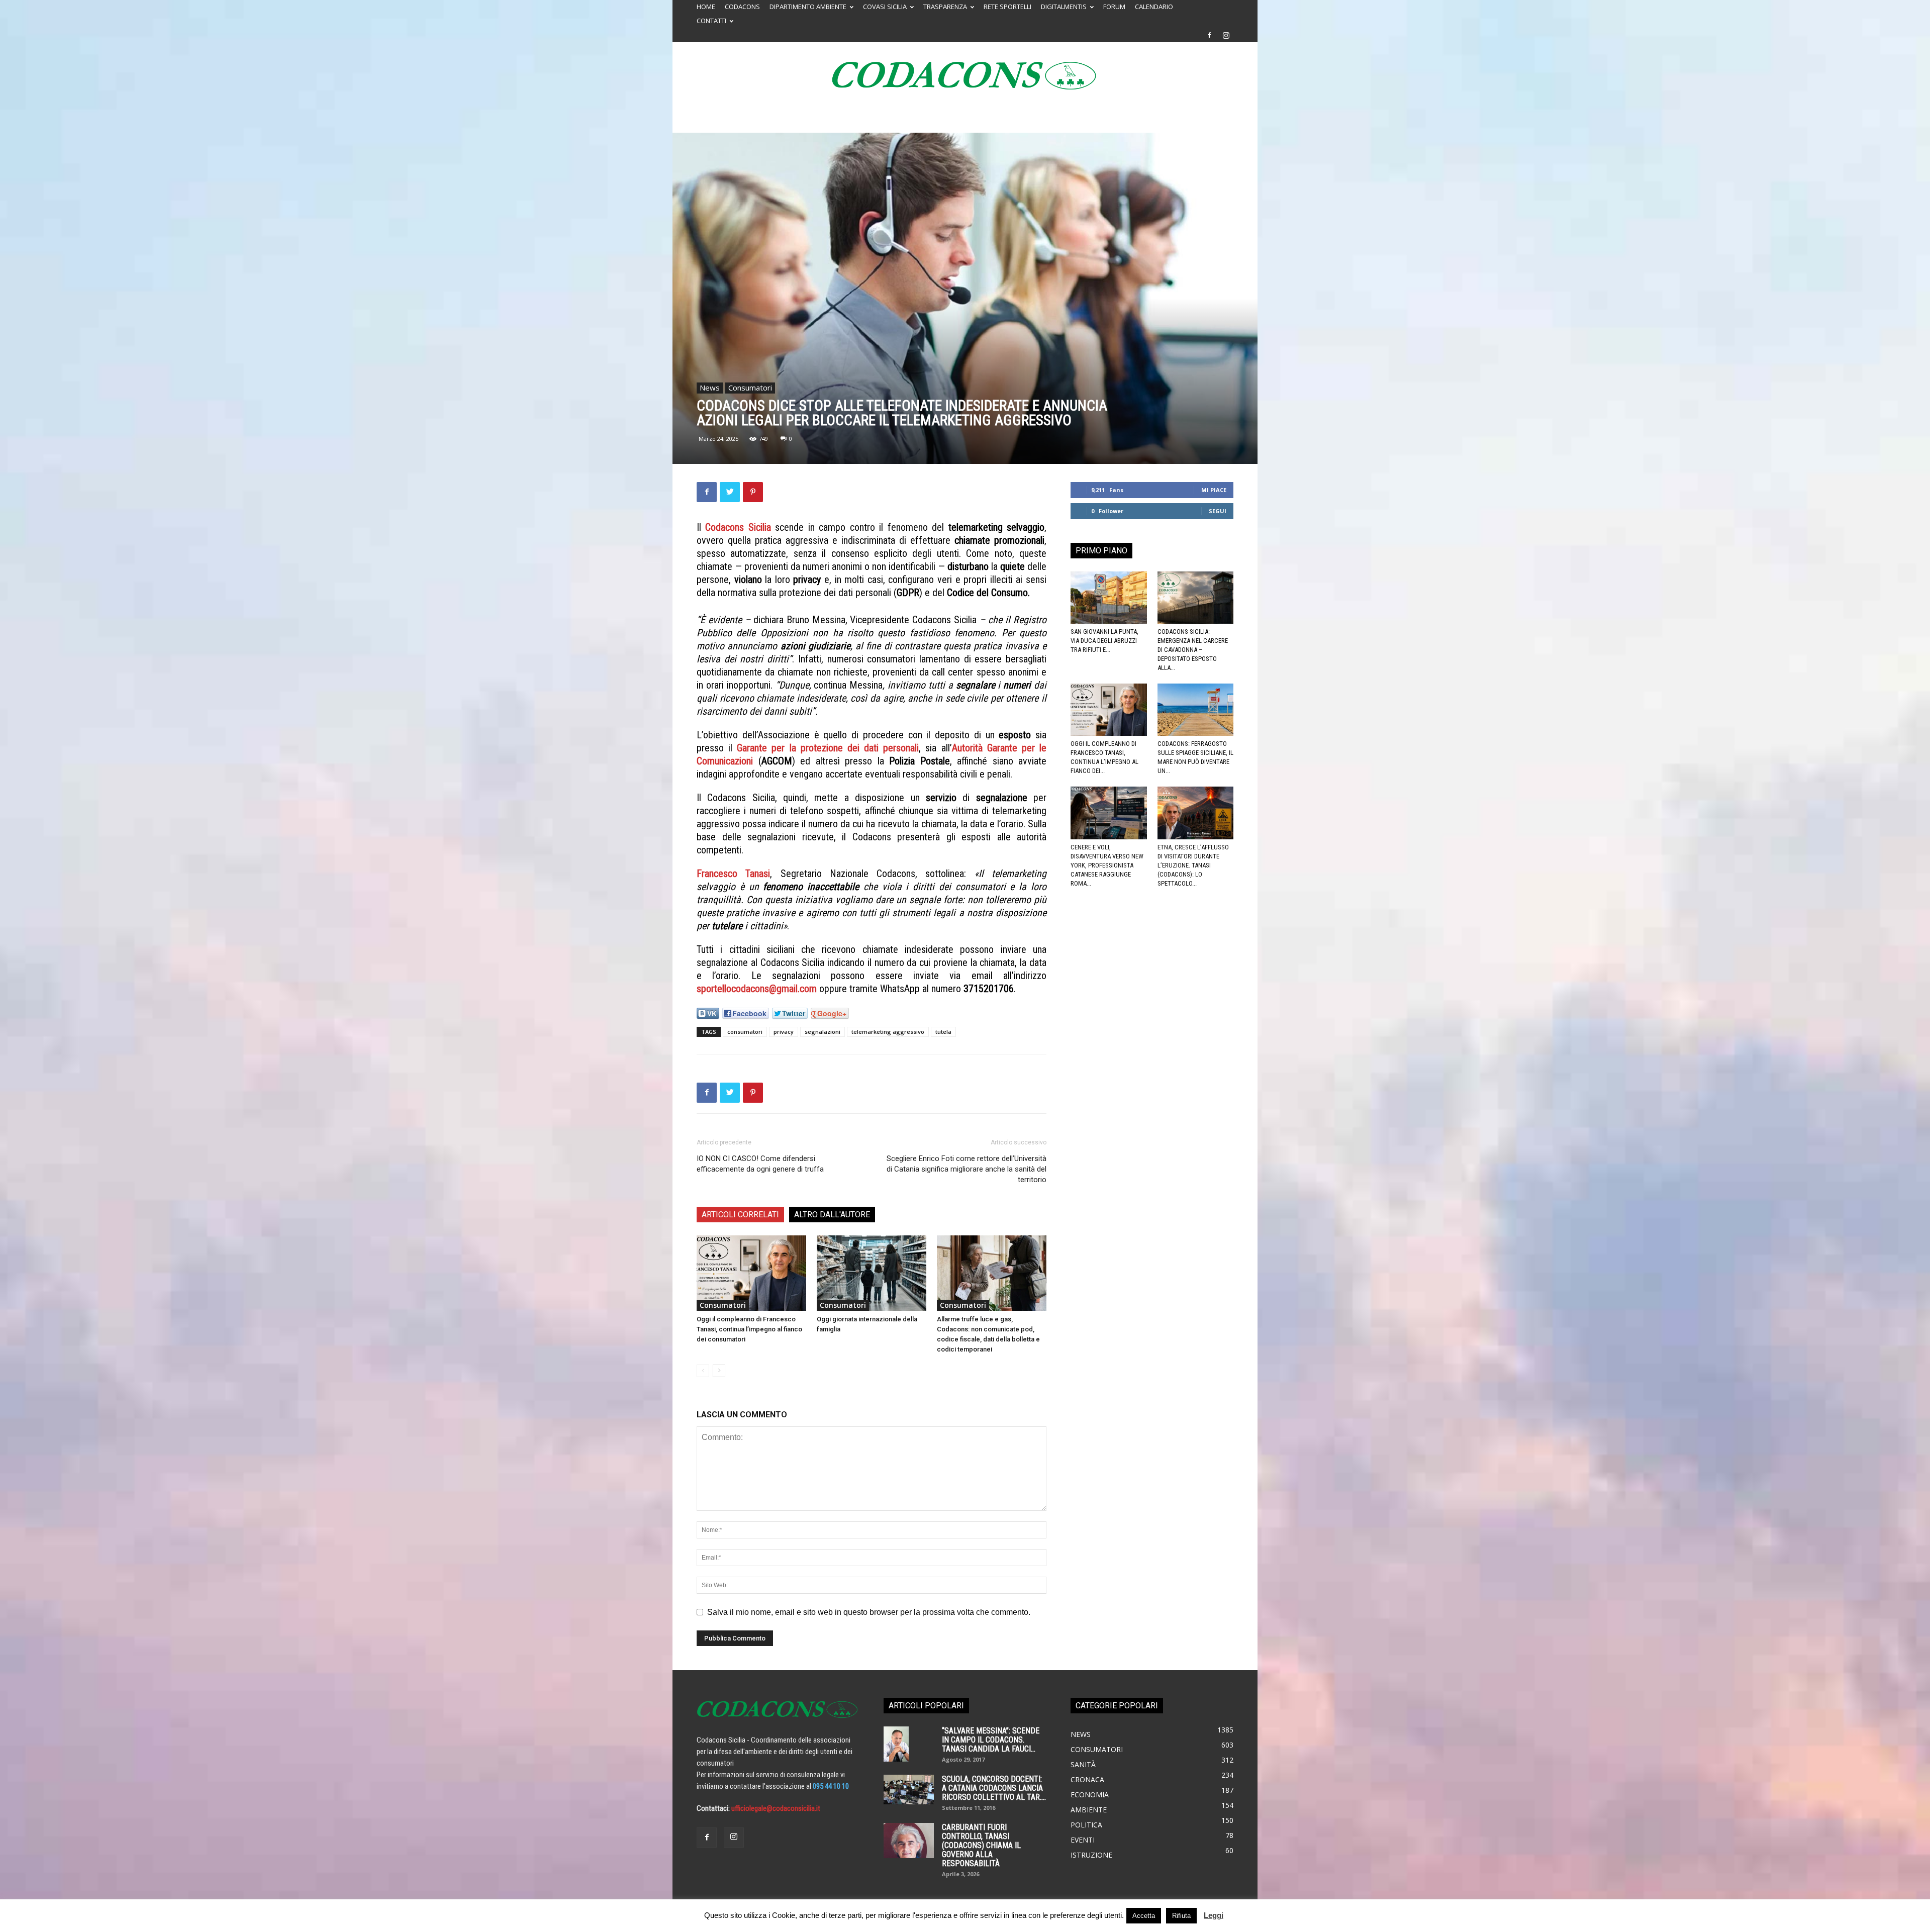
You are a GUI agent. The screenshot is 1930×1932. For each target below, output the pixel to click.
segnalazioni (823, 1032)
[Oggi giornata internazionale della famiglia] (872, 1273)
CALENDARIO (1154, 7)
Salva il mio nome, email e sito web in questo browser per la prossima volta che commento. (869, 1612)
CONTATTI (711, 21)
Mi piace (1214, 490)
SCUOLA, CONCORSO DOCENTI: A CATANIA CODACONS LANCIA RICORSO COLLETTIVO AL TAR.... (994, 1788)
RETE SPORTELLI (1007, 7)
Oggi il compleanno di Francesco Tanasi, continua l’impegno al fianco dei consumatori (749, 1329)
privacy (784, 1032)
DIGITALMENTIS (1064, 7)
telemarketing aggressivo (888, 1032)
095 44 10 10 (831, 1786)
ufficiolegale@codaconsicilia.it (776, 1808)
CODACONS (742, 7)
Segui (1218, 511)
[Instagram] (1226, 35)
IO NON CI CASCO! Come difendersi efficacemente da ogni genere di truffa (760, 1164)
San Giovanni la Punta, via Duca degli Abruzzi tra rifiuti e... (1104, 641)
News (710, 388)
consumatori (745, 1032)
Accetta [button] (1144, 1916)
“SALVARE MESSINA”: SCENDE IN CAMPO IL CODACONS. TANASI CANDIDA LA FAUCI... (991, 1740)
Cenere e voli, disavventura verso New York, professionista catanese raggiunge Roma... (1107, 865)
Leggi (1214, 1915)
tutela (943, 1032)
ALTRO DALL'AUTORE (832, 1215)
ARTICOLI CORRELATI (740, 1215)
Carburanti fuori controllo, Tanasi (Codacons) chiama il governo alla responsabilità (981, 1845)
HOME (706, 7)
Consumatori (750, 388)
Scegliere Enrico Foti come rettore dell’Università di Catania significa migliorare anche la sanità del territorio (967, 1169)
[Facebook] (1209, 35)
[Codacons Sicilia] (965, 75)
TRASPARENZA (945, 7)
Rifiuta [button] (1181, 1916)
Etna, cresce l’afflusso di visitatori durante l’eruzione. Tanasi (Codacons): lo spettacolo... (1193, 865)
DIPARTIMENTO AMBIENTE (808, 7)
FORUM (1114, 7)
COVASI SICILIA (885, 7)
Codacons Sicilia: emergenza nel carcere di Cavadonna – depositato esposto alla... (1193, 650)
